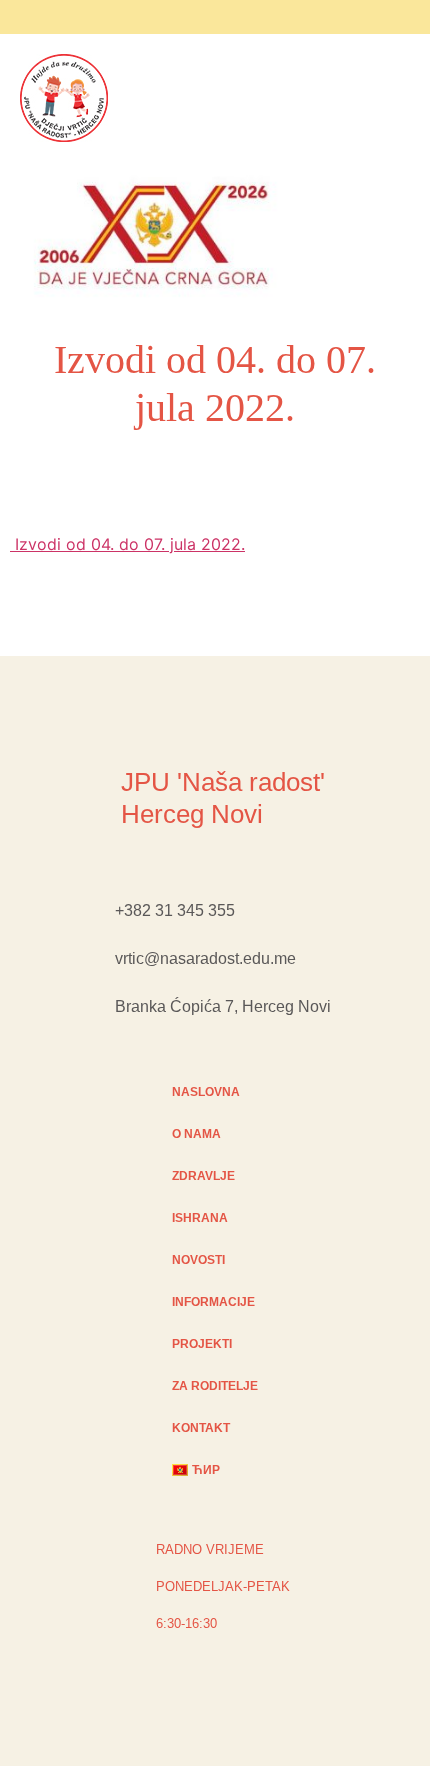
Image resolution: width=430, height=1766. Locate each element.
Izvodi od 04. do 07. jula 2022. (127, 544)
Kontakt (201, 1428)
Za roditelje (215, 1386)
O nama (196, 1134)
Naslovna (206, 1092)
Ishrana (200, 1218)
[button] (323, 238)
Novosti (198, 1260)
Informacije (213, 1302)
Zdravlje (203, 1176)
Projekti (202, 1344)
